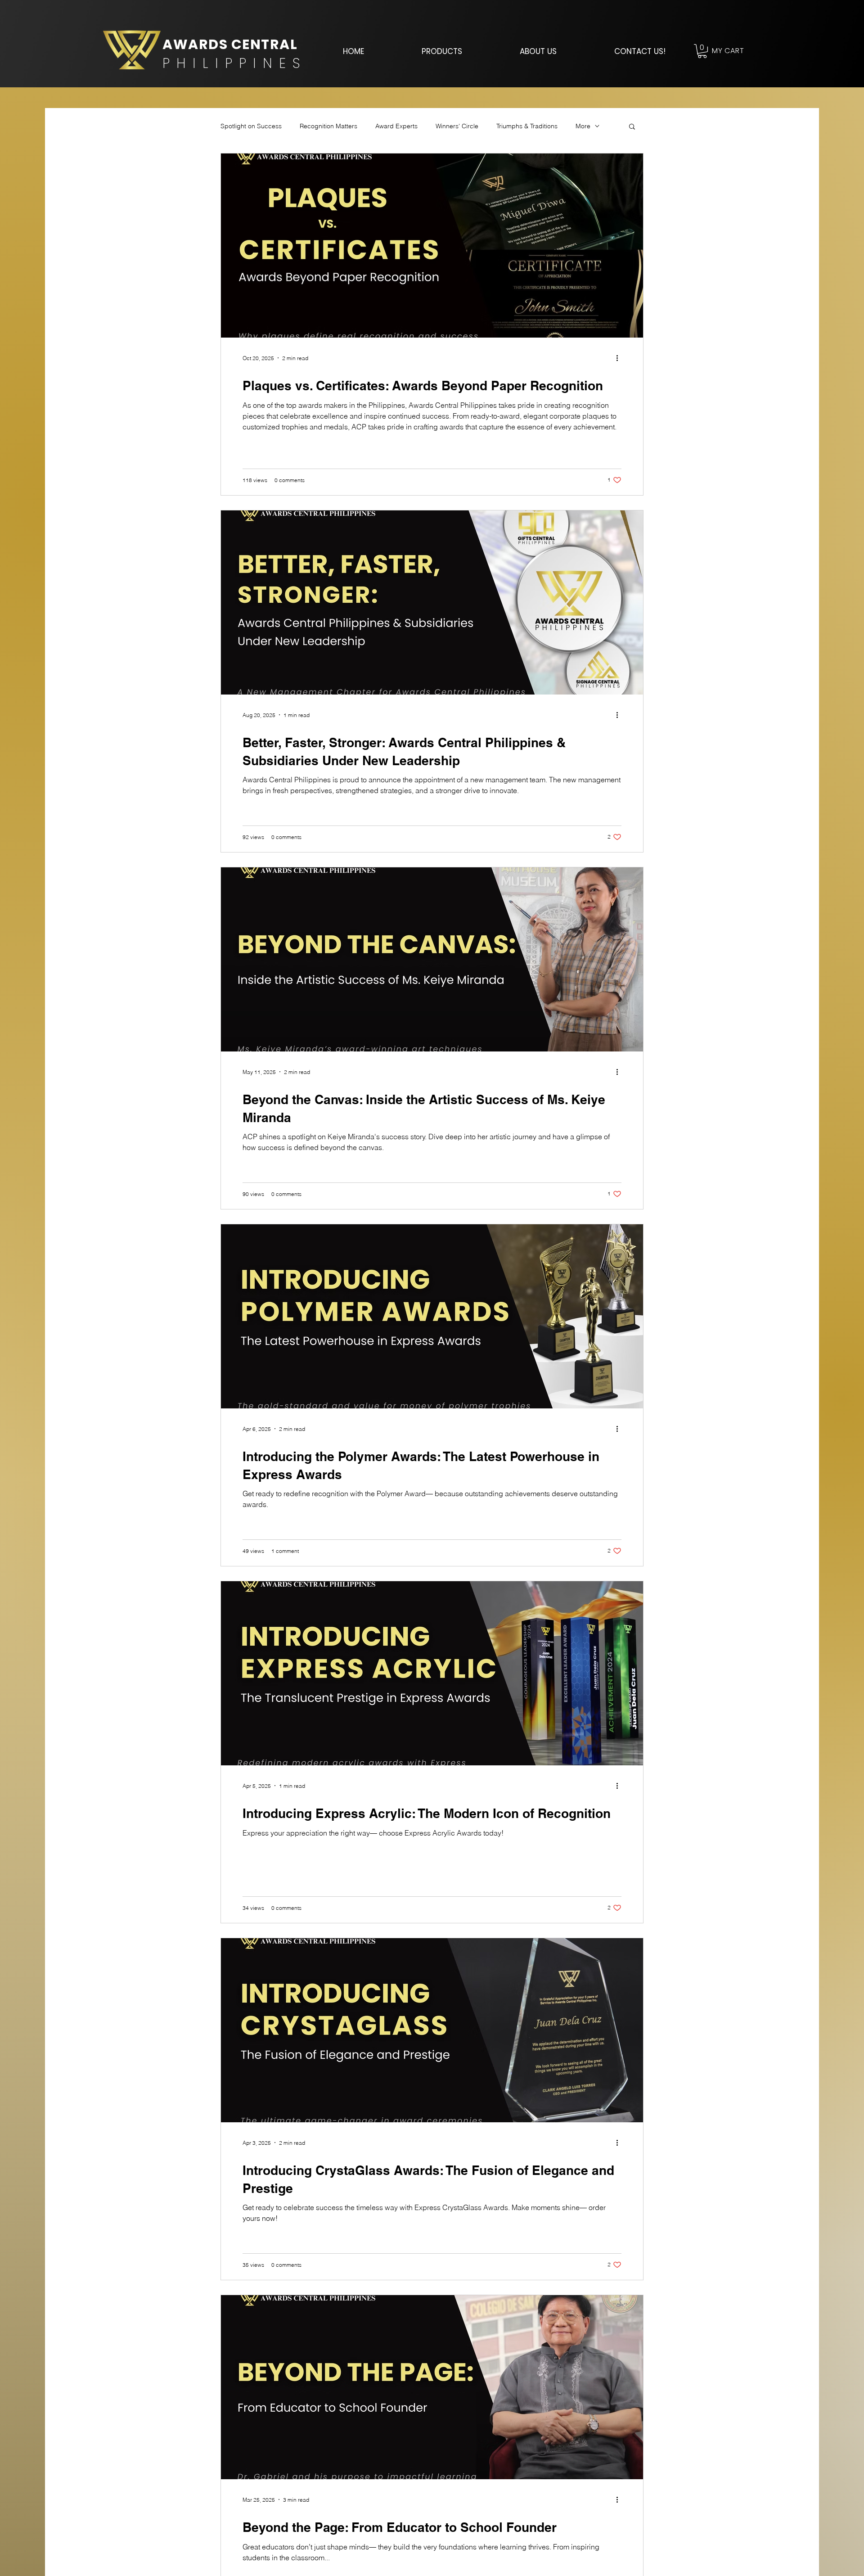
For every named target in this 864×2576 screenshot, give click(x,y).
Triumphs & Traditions (527, 126)
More (583, 126)
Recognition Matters (328, 126)
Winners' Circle (457, 126)
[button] (442, 51)
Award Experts (396, 126)
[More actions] (620, 358)
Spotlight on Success (251, 126)
